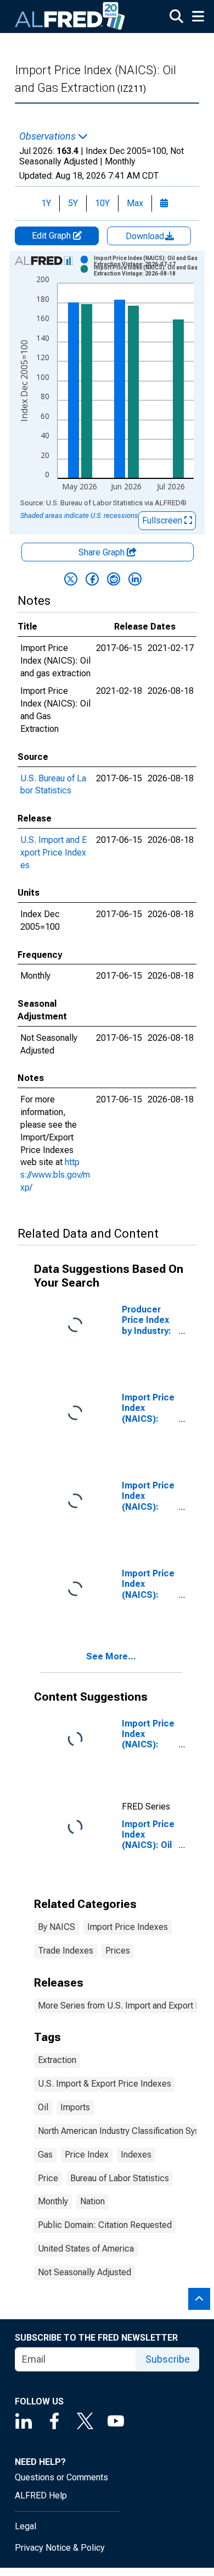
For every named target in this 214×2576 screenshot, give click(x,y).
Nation (92, 2201)
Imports (75, 2107)
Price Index (87, 2155)
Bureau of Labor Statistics (120, 2178)
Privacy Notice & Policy (60, 2548)
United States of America (86, 2249)
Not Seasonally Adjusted (85, 2272)
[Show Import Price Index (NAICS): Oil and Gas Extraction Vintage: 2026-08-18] (148, 271)
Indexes (136, 2155)
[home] (70, 16)
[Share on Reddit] (114, 579)
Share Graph (103, 552)
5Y (73, 203)
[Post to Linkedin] (135, 579)
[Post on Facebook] (92, 579)
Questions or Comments (61, 2477)
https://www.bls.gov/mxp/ (55, 1175)
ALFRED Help (41, 2495)
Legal (26, 2526)
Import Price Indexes (128, 1927)
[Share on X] (71, 579)
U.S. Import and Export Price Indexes (54, 853)
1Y (46, 203)
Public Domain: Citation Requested (105, 2225)
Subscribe (168, 2359)
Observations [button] (49, 136)
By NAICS (57, 1927)
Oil (43, 2107)
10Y (102, 203)
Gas (45, 2155)
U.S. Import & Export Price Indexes (105, 2084)
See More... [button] (111, 1656)
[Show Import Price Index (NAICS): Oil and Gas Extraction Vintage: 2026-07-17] (148, 261)
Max (135, 203)
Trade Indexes (66, 1951)
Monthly (53, 2201)
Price (48, 2178)
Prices (118, 1951)
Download (146, 236)
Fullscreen (163, 520)
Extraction (57, 2060)
